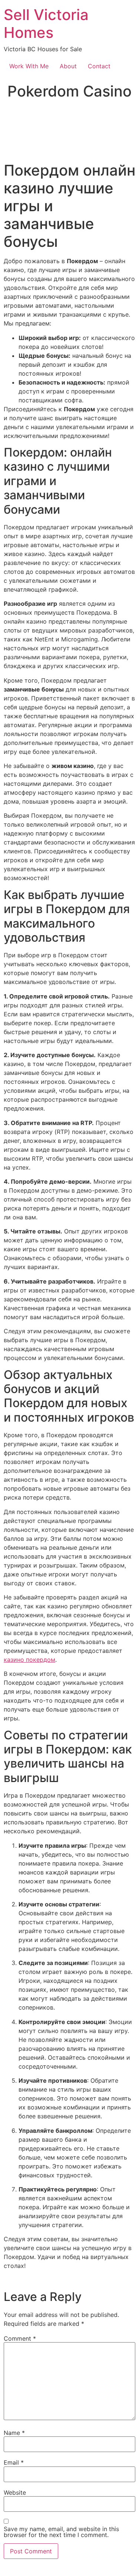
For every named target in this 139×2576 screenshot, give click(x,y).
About (68, 66)
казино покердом (29, 1660)
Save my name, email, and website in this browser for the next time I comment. (61, 2532)
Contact (99, 66)
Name (14, 2433)
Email (14, 2462)
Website (15, 2492)
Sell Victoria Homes (46, 24)
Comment (20, 2338)
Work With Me (29, 66)
